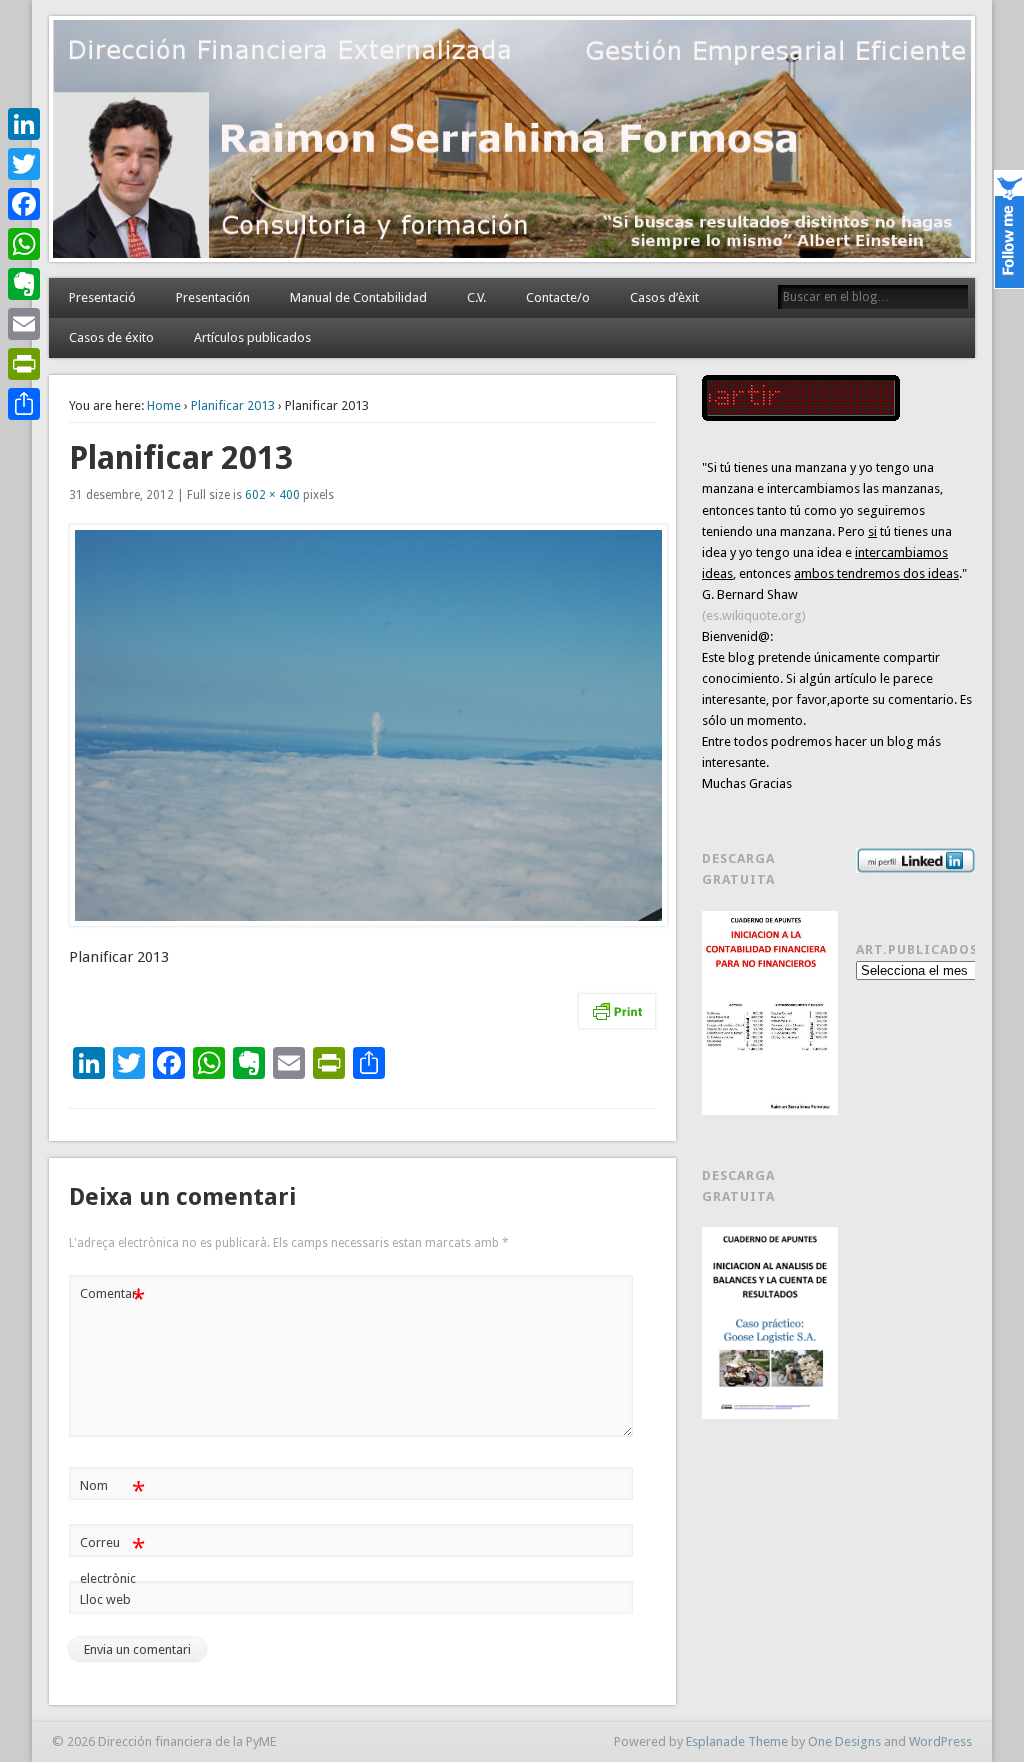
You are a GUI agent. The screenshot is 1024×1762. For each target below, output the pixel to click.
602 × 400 (272, 495)
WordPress (940, 1741)
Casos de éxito (111, 337)
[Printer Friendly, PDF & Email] (617, 1011)
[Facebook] (24, 204)
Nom (112, 1490)
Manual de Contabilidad (358, 297)
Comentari (112, 1298)
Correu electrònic (112, 1560)
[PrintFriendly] (24, 364)
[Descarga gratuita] (770, 1013)
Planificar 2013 (233, 405)
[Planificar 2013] (363, 725)
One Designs (844, 1741)
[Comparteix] (24, 404)
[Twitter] (24, 164)
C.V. (476, 297)
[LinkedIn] (24, 124)
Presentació (102, 297)
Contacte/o (558, 297)
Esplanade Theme (737, 1741)
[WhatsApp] (24, 244)
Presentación (213, 297)
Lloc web (105, 1599)
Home (164, 405)
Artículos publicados (252, 337)
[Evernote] (24, 284)
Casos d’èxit (664, 297)
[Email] (24, 324)
